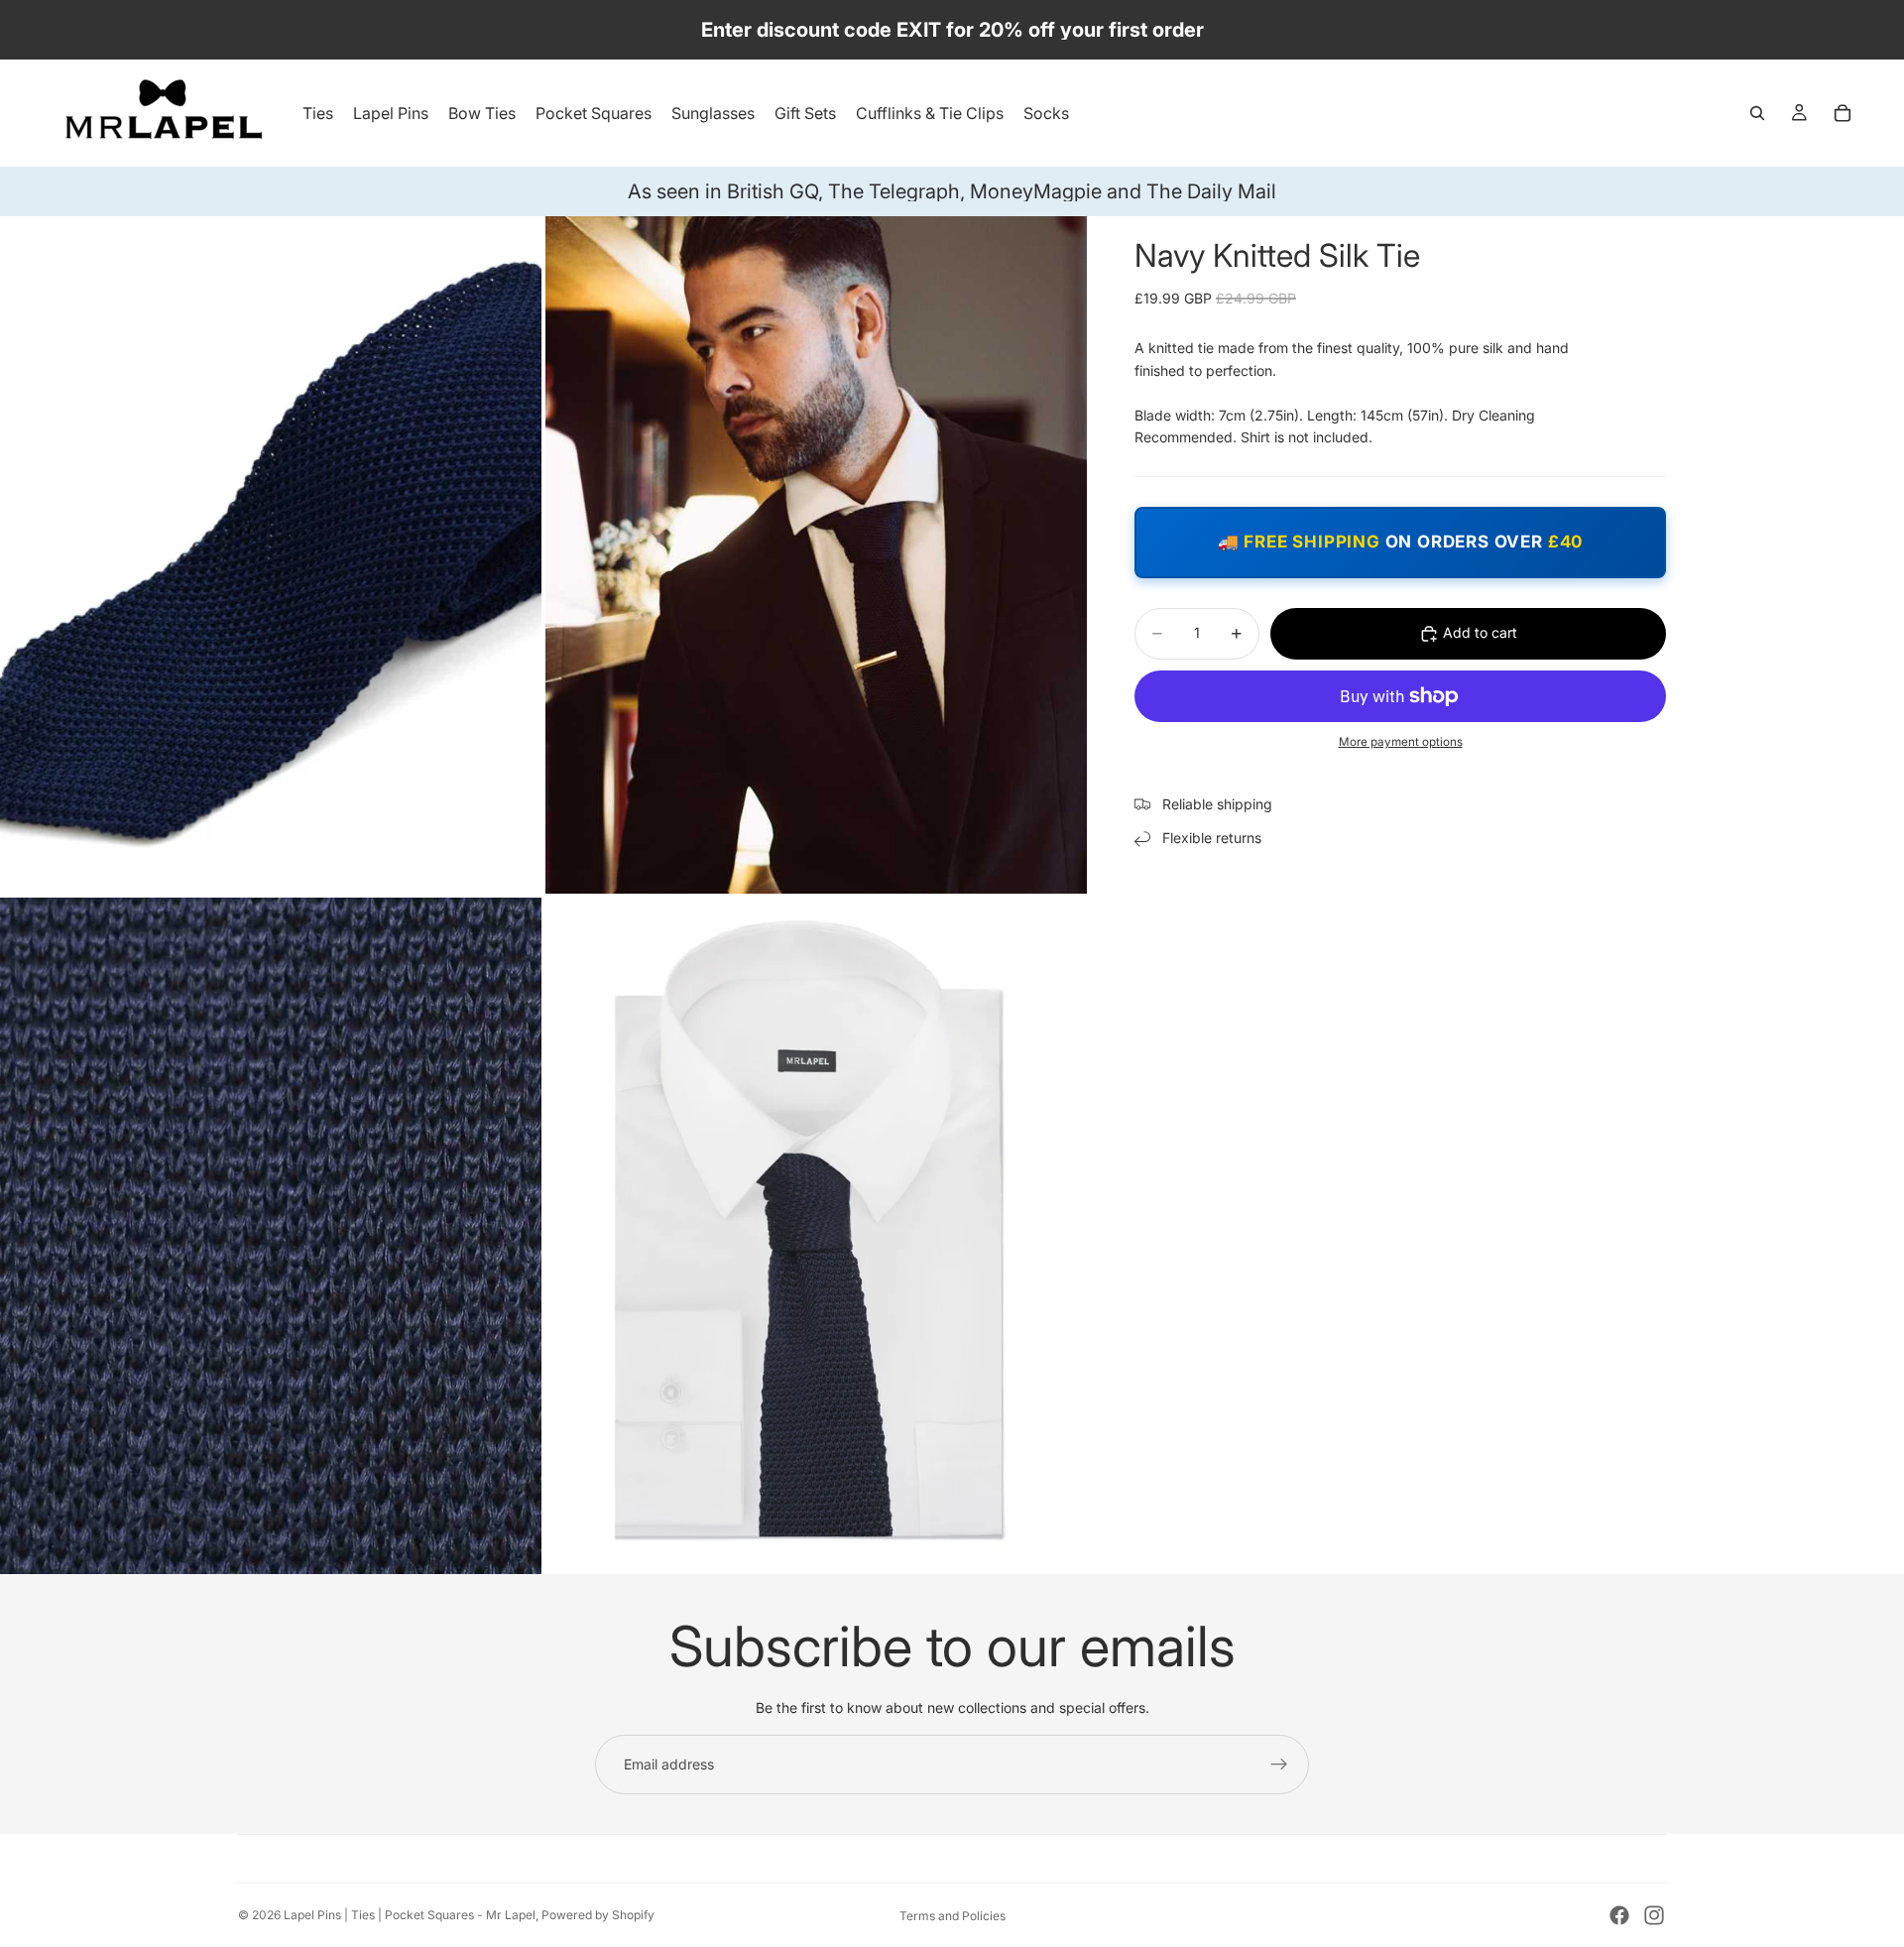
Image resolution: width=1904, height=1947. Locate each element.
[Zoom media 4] (816, 1236)
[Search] (1757, 113)
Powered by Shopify (598, 1915)
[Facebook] (1619, 1915)
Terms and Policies (952, 1916)
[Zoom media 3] (271, 1236)
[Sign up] (1279, 1764)
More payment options (1401, 742)
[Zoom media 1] (271, 555)
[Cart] (1843, 113)
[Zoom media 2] (816, 555)
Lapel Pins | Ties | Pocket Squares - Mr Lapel (410, 1915)
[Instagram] (1654, 1915)
